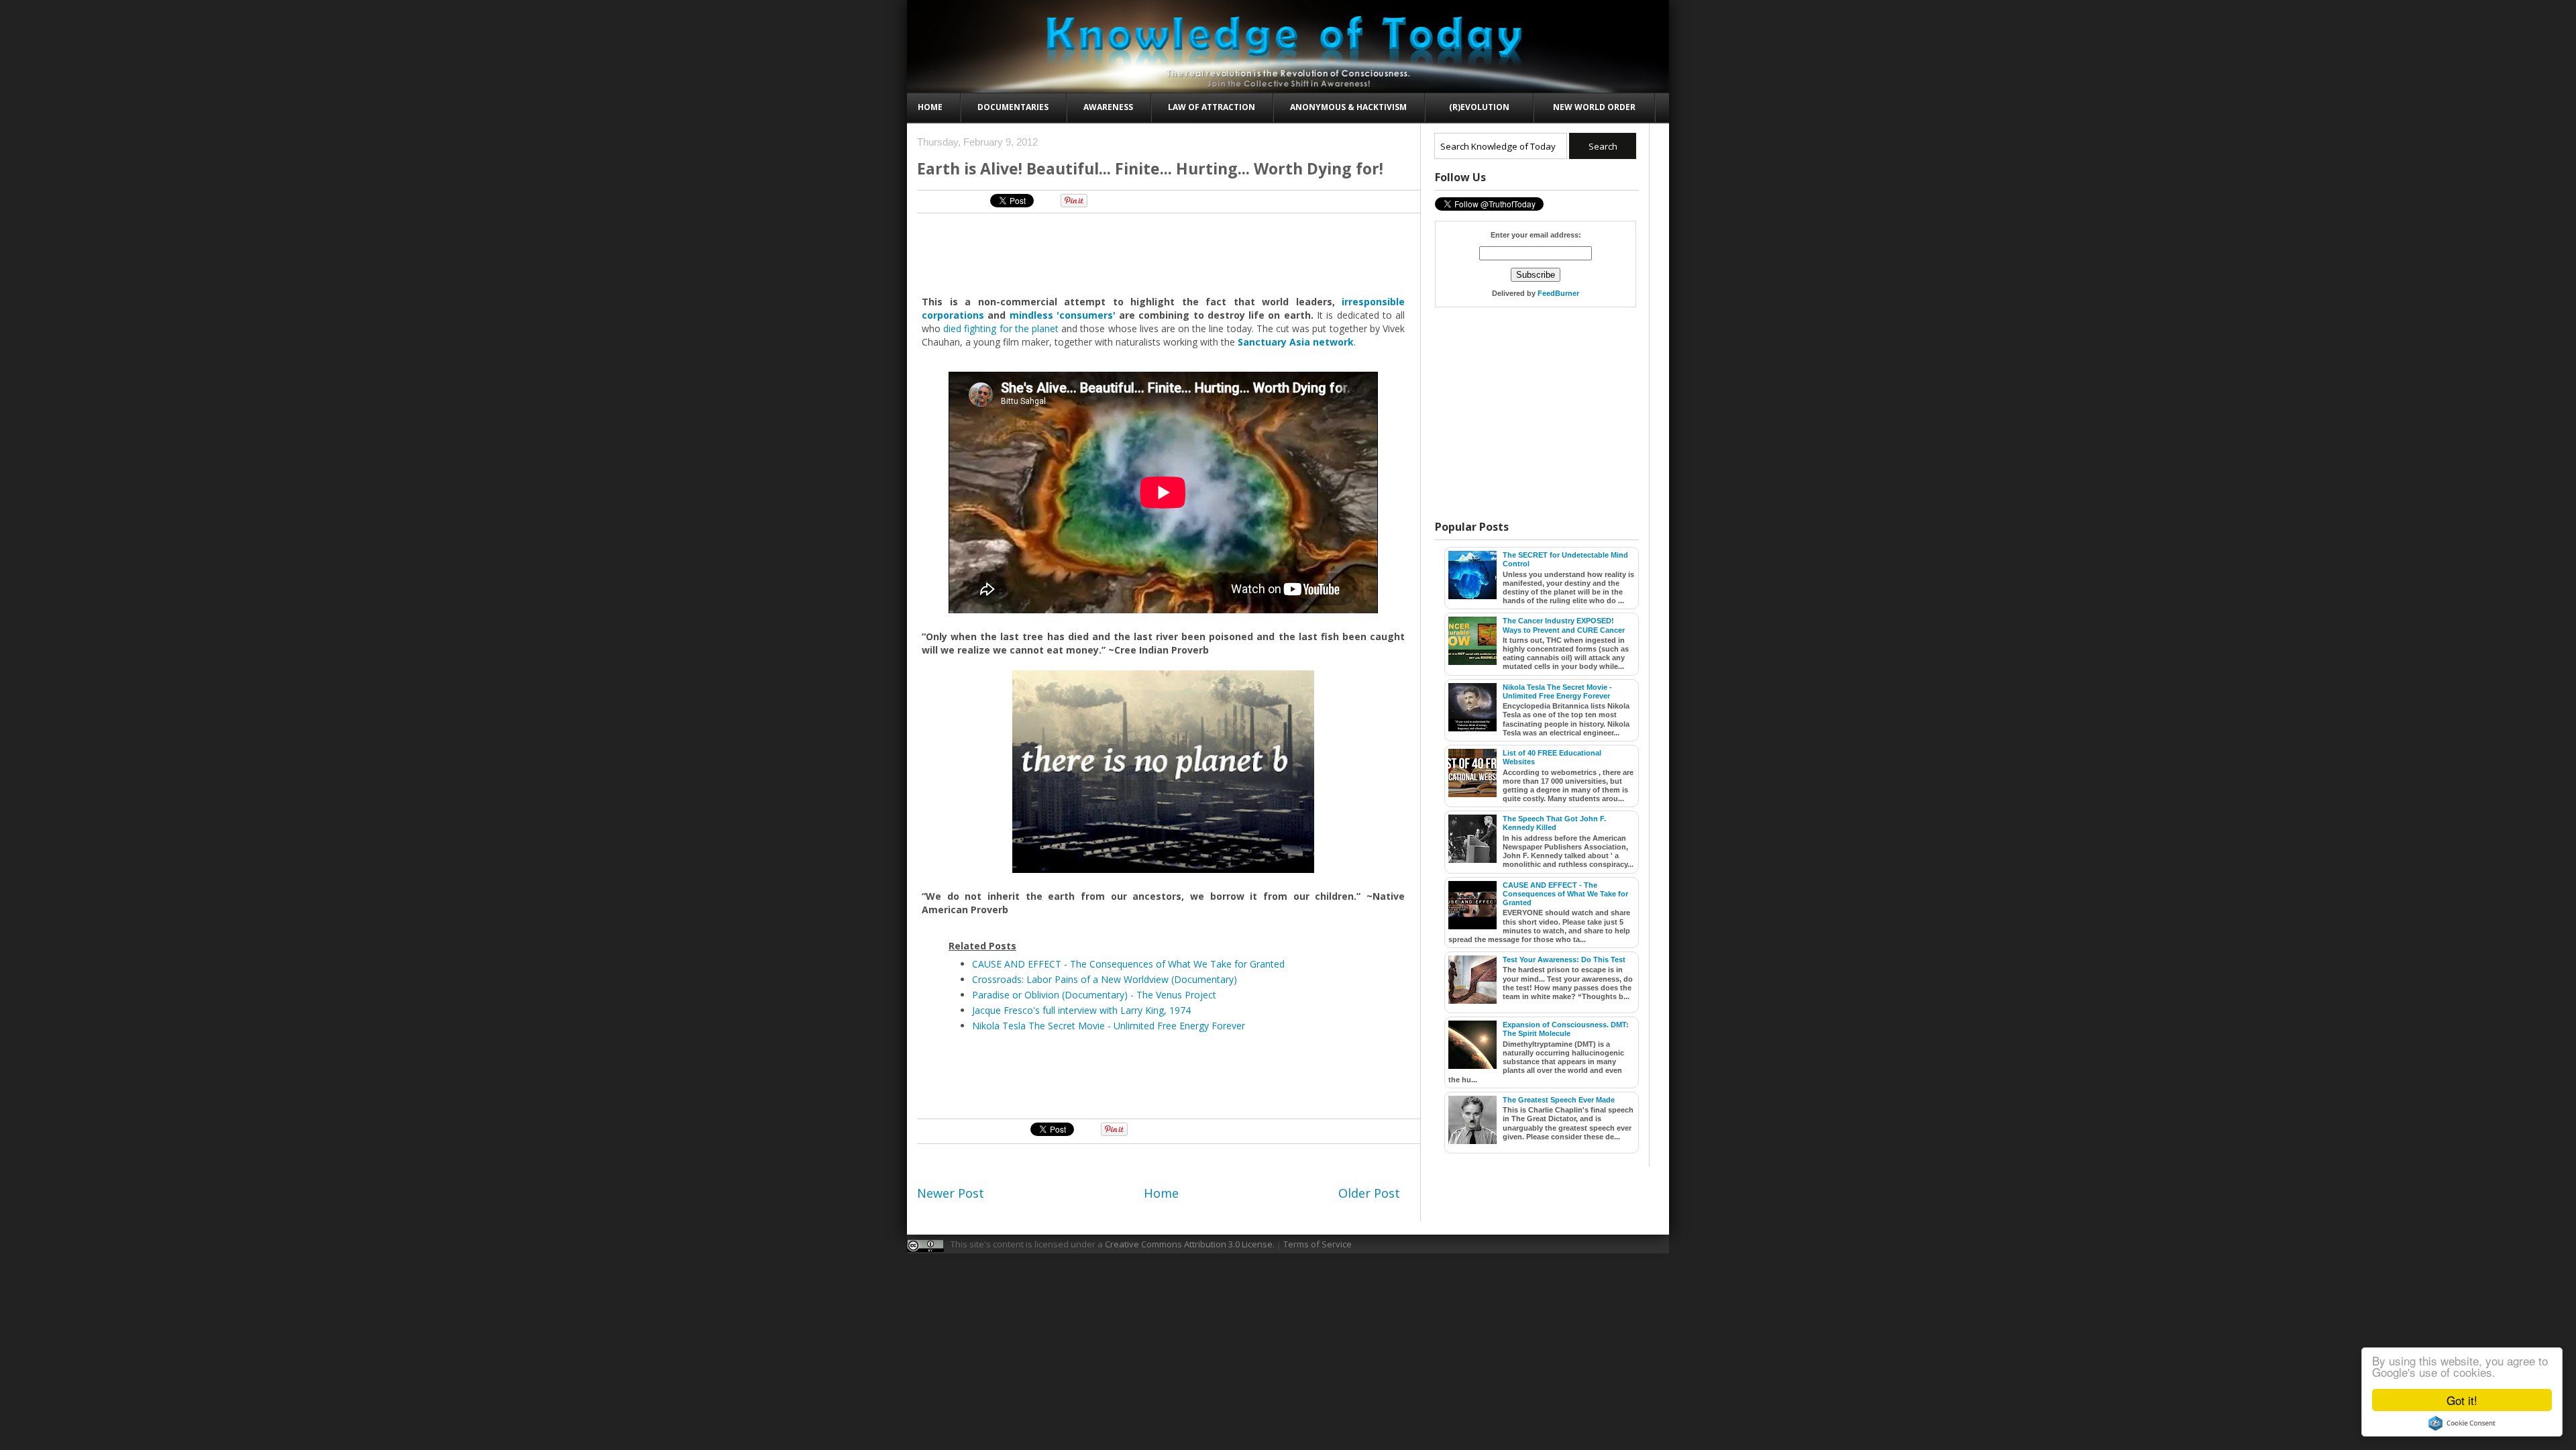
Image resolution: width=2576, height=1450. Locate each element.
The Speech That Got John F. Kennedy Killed (1554, 823)
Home (930, 107)
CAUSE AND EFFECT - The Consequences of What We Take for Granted (1128, 964)
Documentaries (1013, 107)
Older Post (1369, 1193)
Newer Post (951, 1193)
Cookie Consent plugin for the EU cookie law (2462, 1423)
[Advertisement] (1164, 254)
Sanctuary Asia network (1296, 342)
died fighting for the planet (1001, 328)
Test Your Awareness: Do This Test (1564, 960)
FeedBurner (1558, 293)
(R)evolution (1479, 107)
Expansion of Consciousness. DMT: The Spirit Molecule (1566, 1029)
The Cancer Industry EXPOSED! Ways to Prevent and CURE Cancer (1564, 625)
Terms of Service (1318, 1244)
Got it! (2462, 1400)
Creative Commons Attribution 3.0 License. (1190, 1244)
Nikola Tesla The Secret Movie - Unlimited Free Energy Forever (1109, 1026)
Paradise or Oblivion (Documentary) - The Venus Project (1094, 995)
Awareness (1108, 107)
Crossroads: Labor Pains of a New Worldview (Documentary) (1105, 979)
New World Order (1594, 107)
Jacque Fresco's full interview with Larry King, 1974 (1081, 1010)
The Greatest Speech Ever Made (1559, 1100)
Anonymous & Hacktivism (1348, 107)
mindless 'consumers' (1063, 315)
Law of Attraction (1212, 107)
